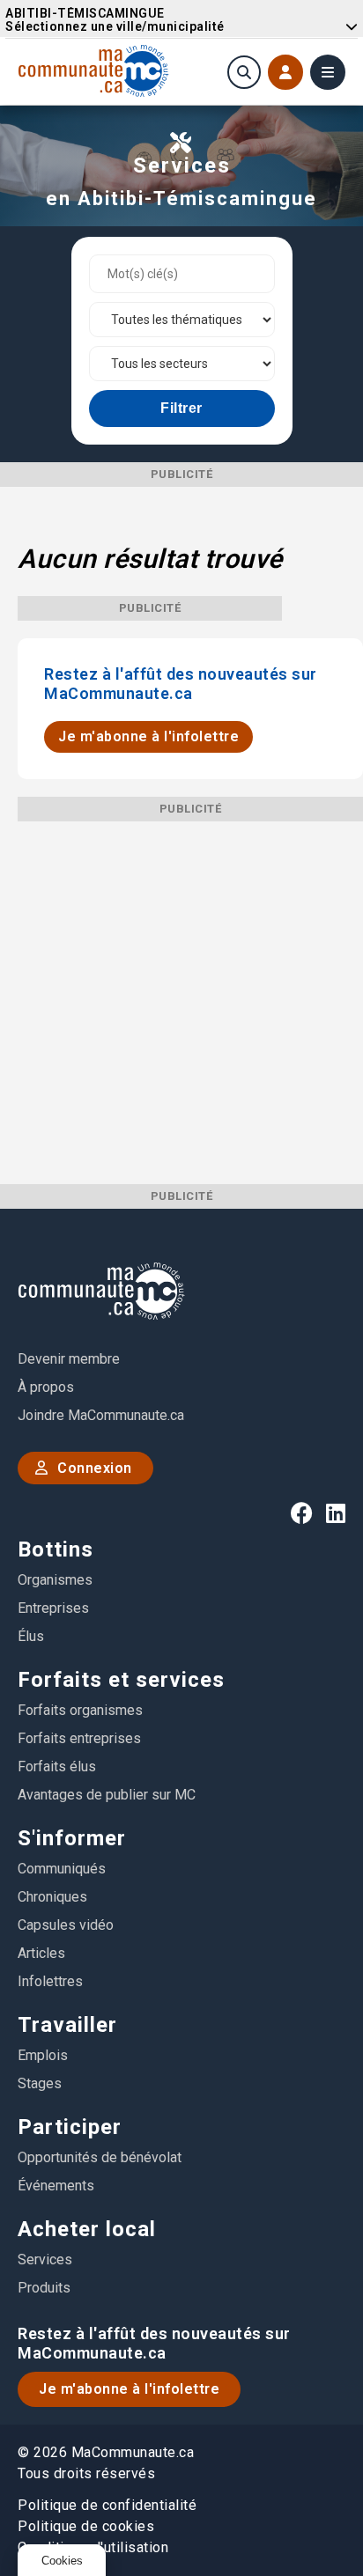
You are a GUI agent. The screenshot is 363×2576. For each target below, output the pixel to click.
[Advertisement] (181, 1003)
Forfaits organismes (80, 1710)
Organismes (55, 1580)
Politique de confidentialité (107, 2505)
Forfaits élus (57, 1766)
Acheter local (87, 2229)
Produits (44, 2288)
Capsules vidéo (66, 1925)
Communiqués (62, 1869)
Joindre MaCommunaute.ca (101, 1415)
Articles (41, 1953)
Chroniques (52, 1897)
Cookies (62, 2561)
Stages (40, 2083)
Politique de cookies (86, 2526)
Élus (31, 1636)
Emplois (43, 2055)
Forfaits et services (121, 1680)
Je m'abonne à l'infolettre (148, 736)
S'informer (72, 1838)
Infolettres (50, 1981)
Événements (56, 2186)
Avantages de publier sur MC (107, 1795)
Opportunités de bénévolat (100, 2157)
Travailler (67, 2025)
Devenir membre (69, 1359)
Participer (70, 2127)
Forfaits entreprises (79, 1738)
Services (45, 2260)
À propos (46, 1387)
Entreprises (53, 1608)
